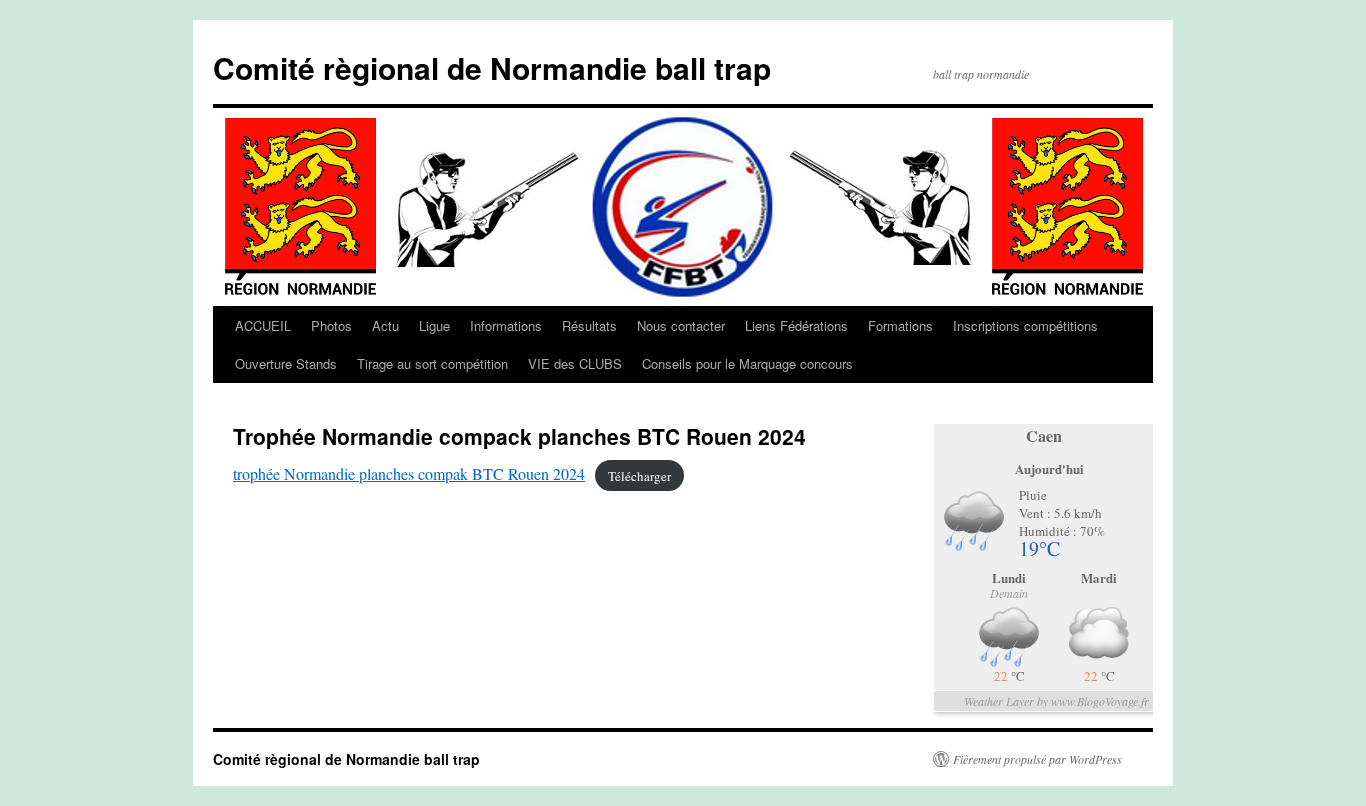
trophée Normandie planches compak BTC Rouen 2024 (409, 473)
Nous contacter (681, 325)
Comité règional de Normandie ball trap (492, 67)
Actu (385, 325)
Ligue (434, 325)
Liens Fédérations (796, 325)
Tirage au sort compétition (432, 363)
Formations (900, 325)
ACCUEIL (263, 325)
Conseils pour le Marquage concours (747, 363)
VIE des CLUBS (575, 363)
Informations (506, 325)
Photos (331, 325)
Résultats (589, 325)
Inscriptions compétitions (1025, 325)
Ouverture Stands (286, 363)
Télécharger (639, 475)
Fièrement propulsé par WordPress (1037, 759)
